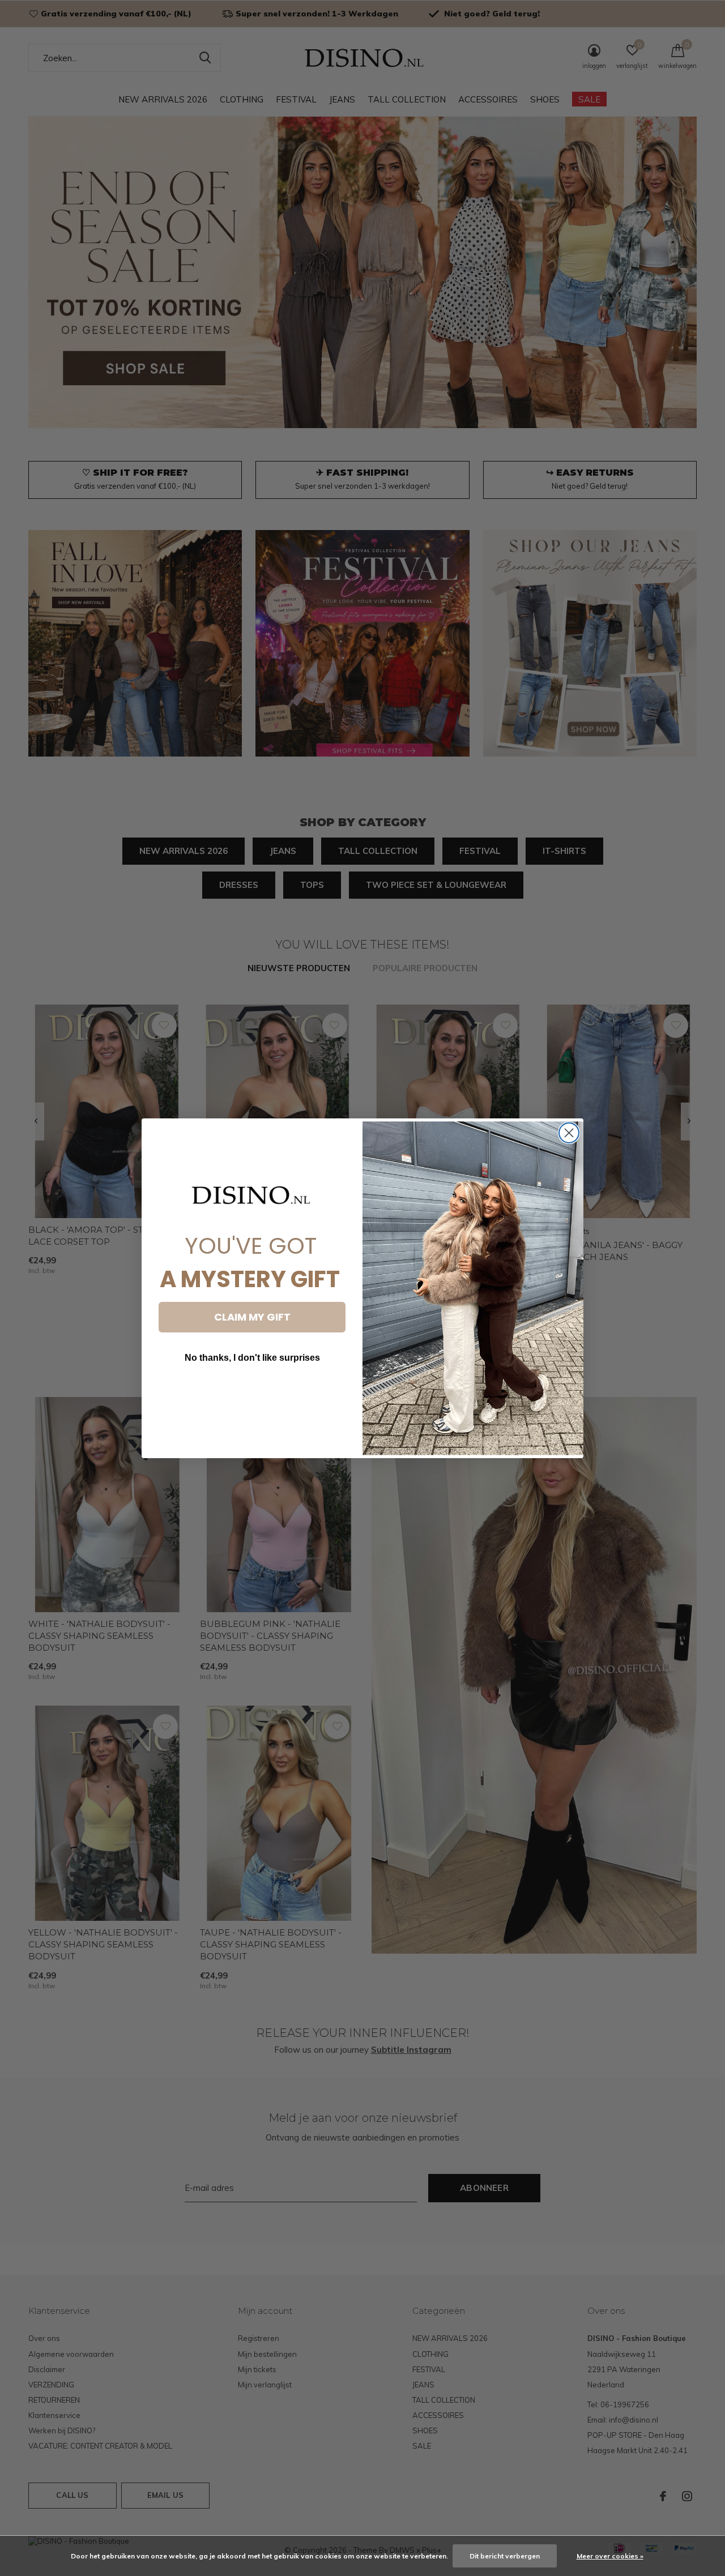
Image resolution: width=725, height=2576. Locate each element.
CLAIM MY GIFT (252, 1317)
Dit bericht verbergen (505, 2556)
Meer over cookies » (610, 2556)
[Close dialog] (569, 1133)
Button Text (252, 1392)
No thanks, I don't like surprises (252, 1358)
